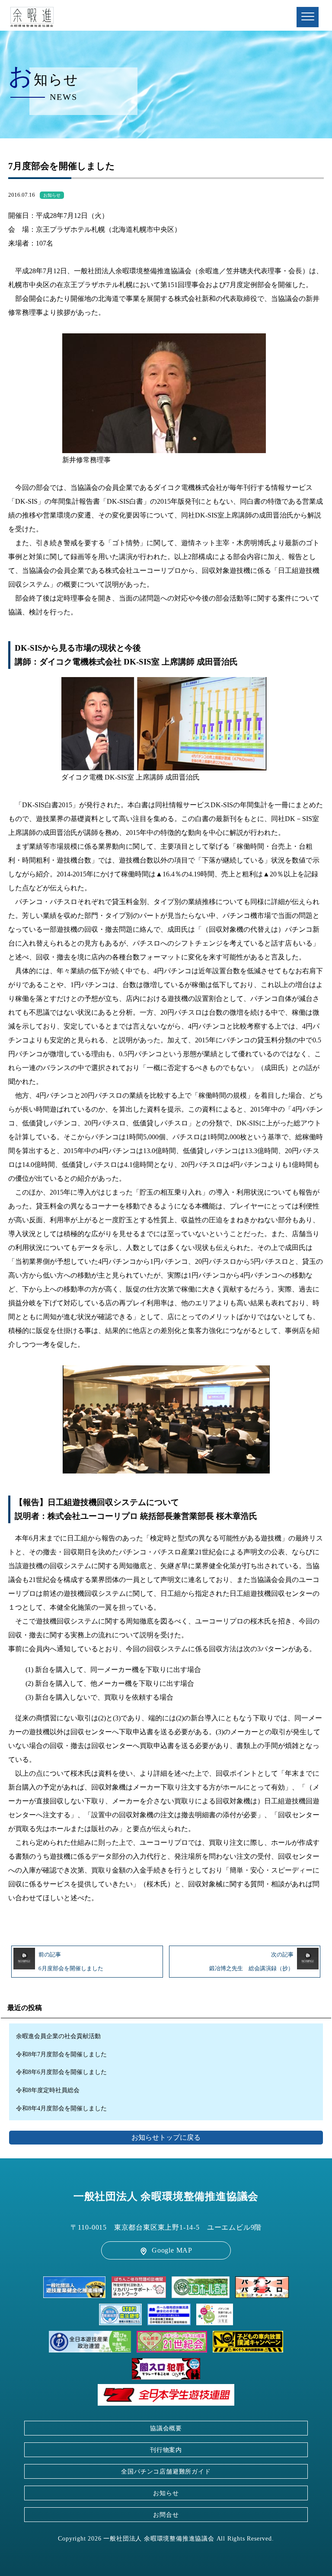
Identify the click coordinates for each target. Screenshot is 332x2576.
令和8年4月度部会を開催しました (61, 2108)
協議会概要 (166, 2428)
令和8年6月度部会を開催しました (61, 2072)
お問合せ (166, 2515)
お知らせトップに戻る (166, 2137)
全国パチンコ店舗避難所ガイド (166, 2471)
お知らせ (52, 195)
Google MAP (172, 2250)
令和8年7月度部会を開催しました (61, 2054)
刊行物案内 (166, 2450)
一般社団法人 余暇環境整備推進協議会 (166, 2196)
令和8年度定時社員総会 (48, 2090)
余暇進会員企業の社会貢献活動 (58, 2036)
